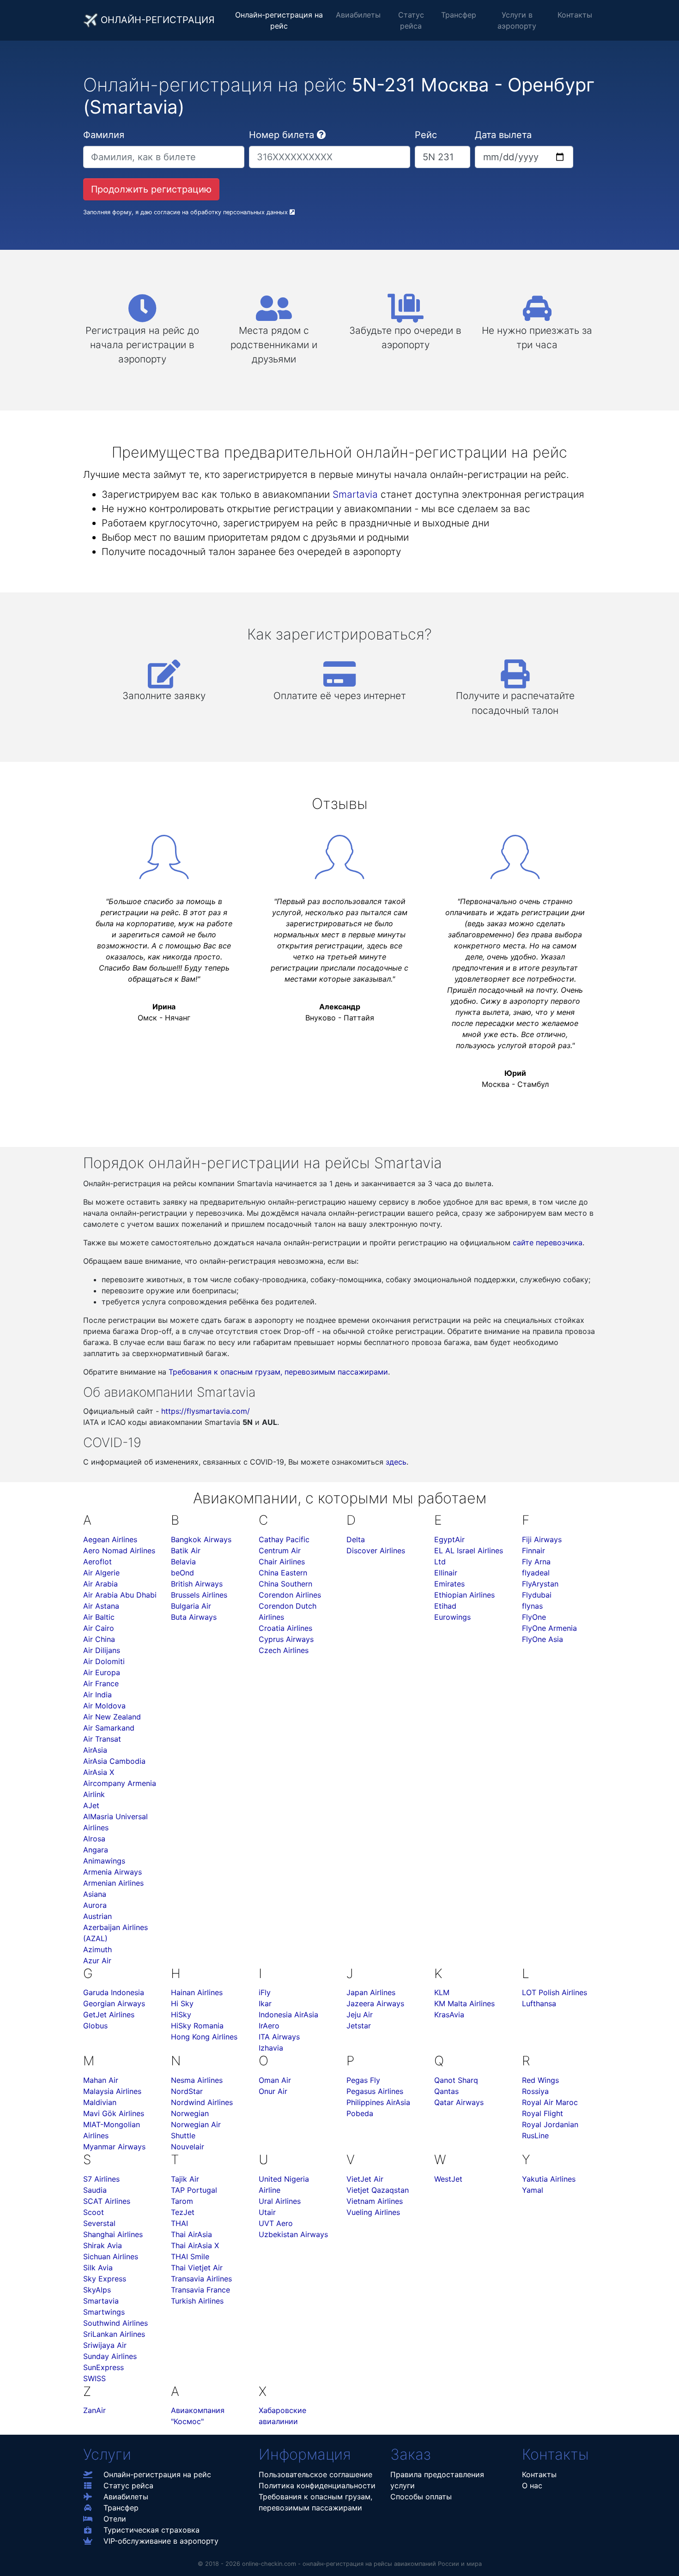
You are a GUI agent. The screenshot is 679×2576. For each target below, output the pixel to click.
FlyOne (534, 1617)
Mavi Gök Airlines (114, 2113)
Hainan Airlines (197, 1992)
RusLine (535, 2136)
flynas (532, 1606)
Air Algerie (101, 1573)
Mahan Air (101, 2080)
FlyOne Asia (543, 1639)
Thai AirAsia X (195, 2245)
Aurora (95, 1905)
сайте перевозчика (548, 1243)
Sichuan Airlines (111, 2256)
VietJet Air (365, 2179)
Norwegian (190, 2113)
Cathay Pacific (284, 1539)
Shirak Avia (103, 2245)
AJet (91, 1805)
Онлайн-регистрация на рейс (279, 20)
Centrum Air (280, 1550)
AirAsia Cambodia (114, 1761)
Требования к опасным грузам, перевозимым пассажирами (278, 1372)
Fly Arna (536, 1562)
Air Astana (101, 1606)
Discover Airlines (376, 1550)
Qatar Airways (459, 2102)
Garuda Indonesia (114, 1992)
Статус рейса (411, 20)
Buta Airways (194, 1617)
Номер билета (282, 135)
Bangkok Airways (201, 1539)
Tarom (182, 2201)
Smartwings (104, 2312)
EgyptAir (449, 1539)
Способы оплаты (421, 2497)
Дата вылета (503, 135)
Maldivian (100, 2102)
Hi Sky (182, 2003)
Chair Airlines (282, 1562)
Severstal (99, 2223)
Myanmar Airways (114, 2147)
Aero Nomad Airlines (119, 1550)
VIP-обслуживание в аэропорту (161, 2541)
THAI (179, 2223)
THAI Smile (190, 2256)
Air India (97, 1695)
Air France (101, 1683)
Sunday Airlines (110, 2356)
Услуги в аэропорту (517, 20)
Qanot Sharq (456, 2080)
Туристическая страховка (152, 2530)
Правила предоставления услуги (437, 2480)
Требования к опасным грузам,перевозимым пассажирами (315, 2502)
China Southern (285, 1584)
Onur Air (273, 2091)
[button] (321, 135)
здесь (396, 1462)
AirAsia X (99, 1772)
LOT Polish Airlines (555, 1992)
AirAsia (95, 1750)
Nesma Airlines (197, 2080)
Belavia (183, 1562)
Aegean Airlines (110, 1539)
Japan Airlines (371, 1992)
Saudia (95, 2190)
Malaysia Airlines (112, 2091)
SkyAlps (97, 2290)
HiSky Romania (197, 2026)
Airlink (94, 1794)
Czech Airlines (284, 1650)
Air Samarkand (109, 1728)
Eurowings (452, 1617)
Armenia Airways (112, 1872)
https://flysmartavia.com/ (206, 1411)
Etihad (445, 1606)
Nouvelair (188, 2147)
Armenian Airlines (113, 1883)
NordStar (187, 2091)
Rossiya (535, 2091)
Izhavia (271, 2048)
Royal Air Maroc (550, 2102)
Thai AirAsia (191, 2234)
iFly (265, 1992)
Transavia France (200, 2290)
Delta (356, 1539)
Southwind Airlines (115, 2323)
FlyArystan (540, 1584)
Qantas (446, 2091)
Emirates (449, 1584)
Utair (267, 2212)
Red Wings (540, 2080)
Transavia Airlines (201, 2279)
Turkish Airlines (197, 2301)
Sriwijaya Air (105, 2345)
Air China (99, 1639)
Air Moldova (104, 1706)
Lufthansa (539, 2003)
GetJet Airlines (109, 2015)
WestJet (448, 2179)
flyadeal (536, 1573)
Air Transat (102, 1739)
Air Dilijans (102, 1650)
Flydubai (537, 1595)
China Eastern (283, 1573)
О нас (532, 2486)
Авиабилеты (358, 15)
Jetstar (359, 2026)
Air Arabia (100, 1584)
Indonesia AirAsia (288, 2015)
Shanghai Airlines (113, 2234)
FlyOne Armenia (549, 1628)
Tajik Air (185, 2179)
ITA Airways (279, 2037)
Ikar (265, 2003)
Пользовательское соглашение (315, 2474)
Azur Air (97, 1961)
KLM (442, 1992)
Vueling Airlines (373, 2212)
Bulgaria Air (191, 1606)
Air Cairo (99, 1628)
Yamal (533, 2190)
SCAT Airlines (107, 2201)
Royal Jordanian (550, 2124)
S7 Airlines (101, 2179)
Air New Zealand (112, 1717)
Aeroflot (97, 1562)
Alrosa (94, 1839)
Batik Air (186, 1550)
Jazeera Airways (375, 2003)
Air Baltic (99, 1617)
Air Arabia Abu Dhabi (120, 1595)
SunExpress (103, 2367)
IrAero (269, 2026)
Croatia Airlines (285, 1628)
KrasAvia (449, 2015)
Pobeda (360, 2113)
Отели (115, 2519)
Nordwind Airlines (202, 2102)
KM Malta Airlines (464, 2003)
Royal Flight (543, 2113)
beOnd (182, 1573)
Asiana (95, 1894)
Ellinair (446, 1573)
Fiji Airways (542, 1539)
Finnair (533, 1550)
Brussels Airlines (199, 1595)
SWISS (94, 2378)
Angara (96, 1850)
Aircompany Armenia (120, 1783)
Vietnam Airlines (375, 2201)
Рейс (426, 135)
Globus (95, 2026)
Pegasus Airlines (375, 2091)
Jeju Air (360, 2015)
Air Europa (102, 1672)
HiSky (181, 2015)
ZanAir (94, 2410)
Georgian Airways (114, 2003)
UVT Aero (276, 2223)
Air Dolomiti (104, 1661)
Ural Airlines (280, 2201)
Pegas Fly (363, 2080)
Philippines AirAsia (378, 2102)
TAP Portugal (194, 2190)
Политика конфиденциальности (317, 2486)
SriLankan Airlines (114, 2334)
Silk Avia (98, 2268)
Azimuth (97, 1949)
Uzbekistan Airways (293, 2234)
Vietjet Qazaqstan (378, 2190)
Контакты (575, 15)
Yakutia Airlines (549, 2179)
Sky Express (105, 2279)
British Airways (197, 1584)
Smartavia (355, 494)
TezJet (183, 2212)
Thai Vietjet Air (197, 2268)
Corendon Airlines (290, 1595)
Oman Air (275, 2080)
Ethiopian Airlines (464, 1595)
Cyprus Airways (286, 1639)
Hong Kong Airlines (204, 2037)
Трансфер (459, 15)
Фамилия (104, 135)
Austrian (97, 1916)
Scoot (94, 2212)
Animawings (104, 1861)
